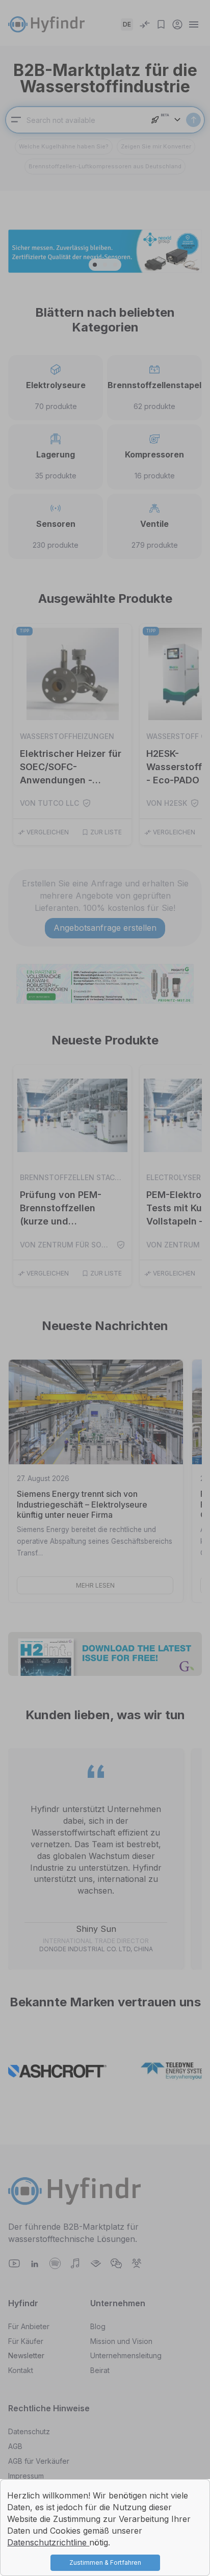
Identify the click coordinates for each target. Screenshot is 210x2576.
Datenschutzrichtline (48, 2542)
